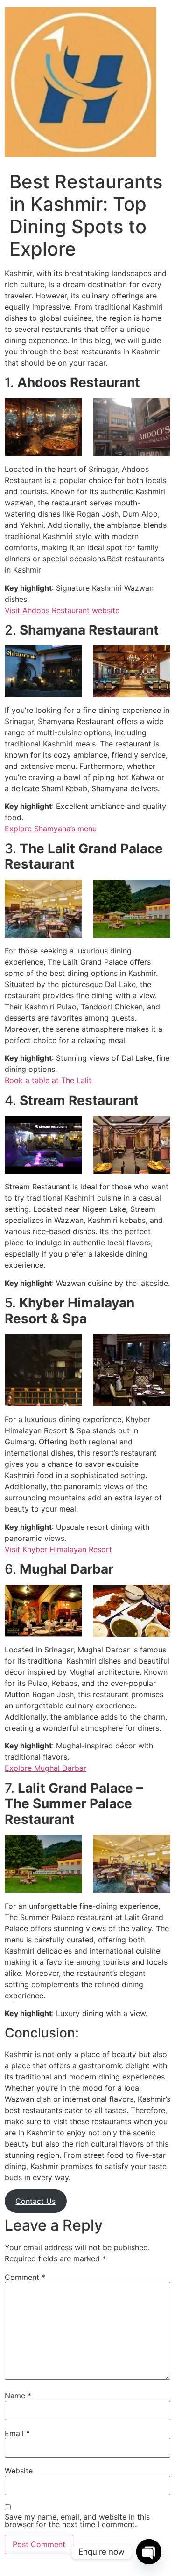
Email (17, 2433)
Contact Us (35, 2201)
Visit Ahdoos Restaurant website (62, 610)
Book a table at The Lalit (48, 1080)
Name (18, 2396)
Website (19, 2471)
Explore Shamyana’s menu (51, 829)
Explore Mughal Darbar (45, 1768)
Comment (25, 2277)
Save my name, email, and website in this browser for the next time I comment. (77, 2521)
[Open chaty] (149, 2552)
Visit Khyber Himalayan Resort (58, 1549)
